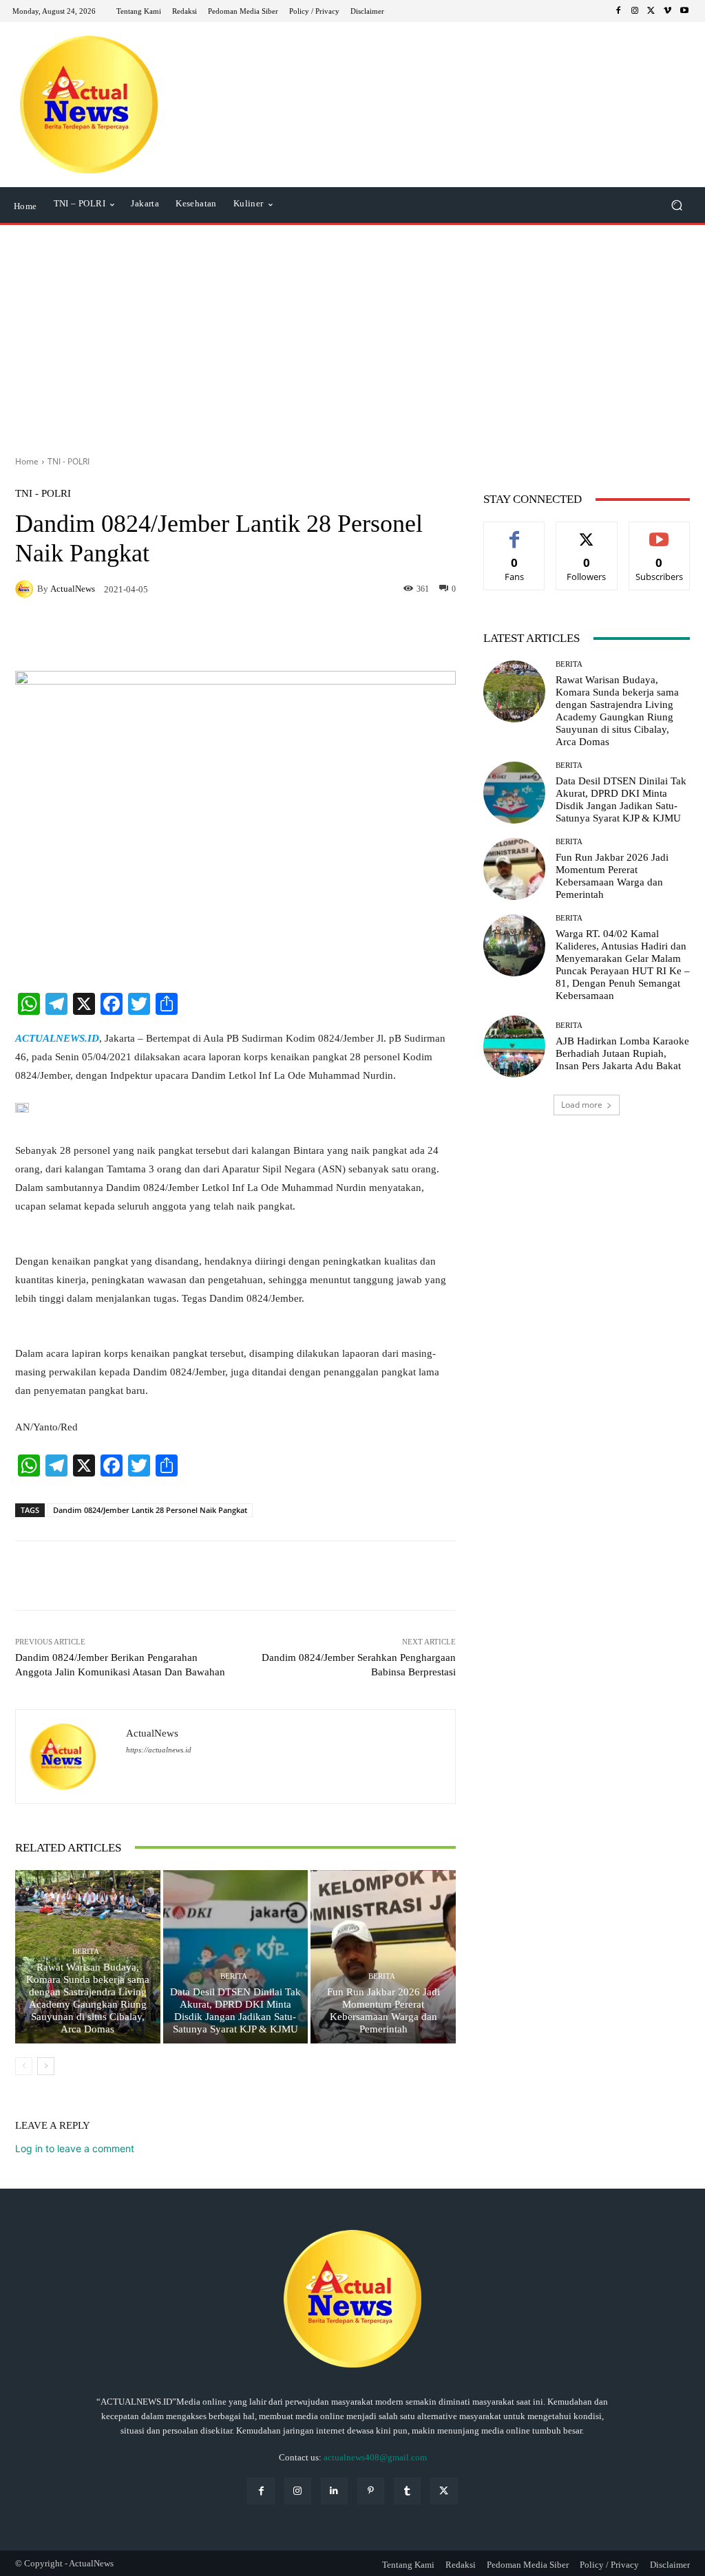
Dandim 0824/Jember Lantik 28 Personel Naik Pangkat (150, 1510)
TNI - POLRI (69, 461)
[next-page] (46, 2066)
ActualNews (73, 589)
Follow (587, 532)
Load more (582, 1105)
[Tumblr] (407, 2491)
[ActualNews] (26, 589)
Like (515, 532)
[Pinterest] (371, 2491)
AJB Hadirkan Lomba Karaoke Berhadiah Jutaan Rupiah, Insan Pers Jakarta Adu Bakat (622, 1053)
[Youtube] (684, 11)
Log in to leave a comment (75, 2148)
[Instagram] (635, 11)
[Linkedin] (334, 2491)
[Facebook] (618, 11)
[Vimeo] (668, 11)
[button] (676, 205)
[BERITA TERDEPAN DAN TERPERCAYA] (89, 105)
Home (27, 461)
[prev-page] (24, 2066)
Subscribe (660, 532)
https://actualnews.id (159, 1750)
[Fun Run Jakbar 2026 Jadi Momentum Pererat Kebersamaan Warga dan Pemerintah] (383, 1957)
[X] (651, 11)
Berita (86, 1952)
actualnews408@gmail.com (375, 2457)
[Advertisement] (352, 335)
